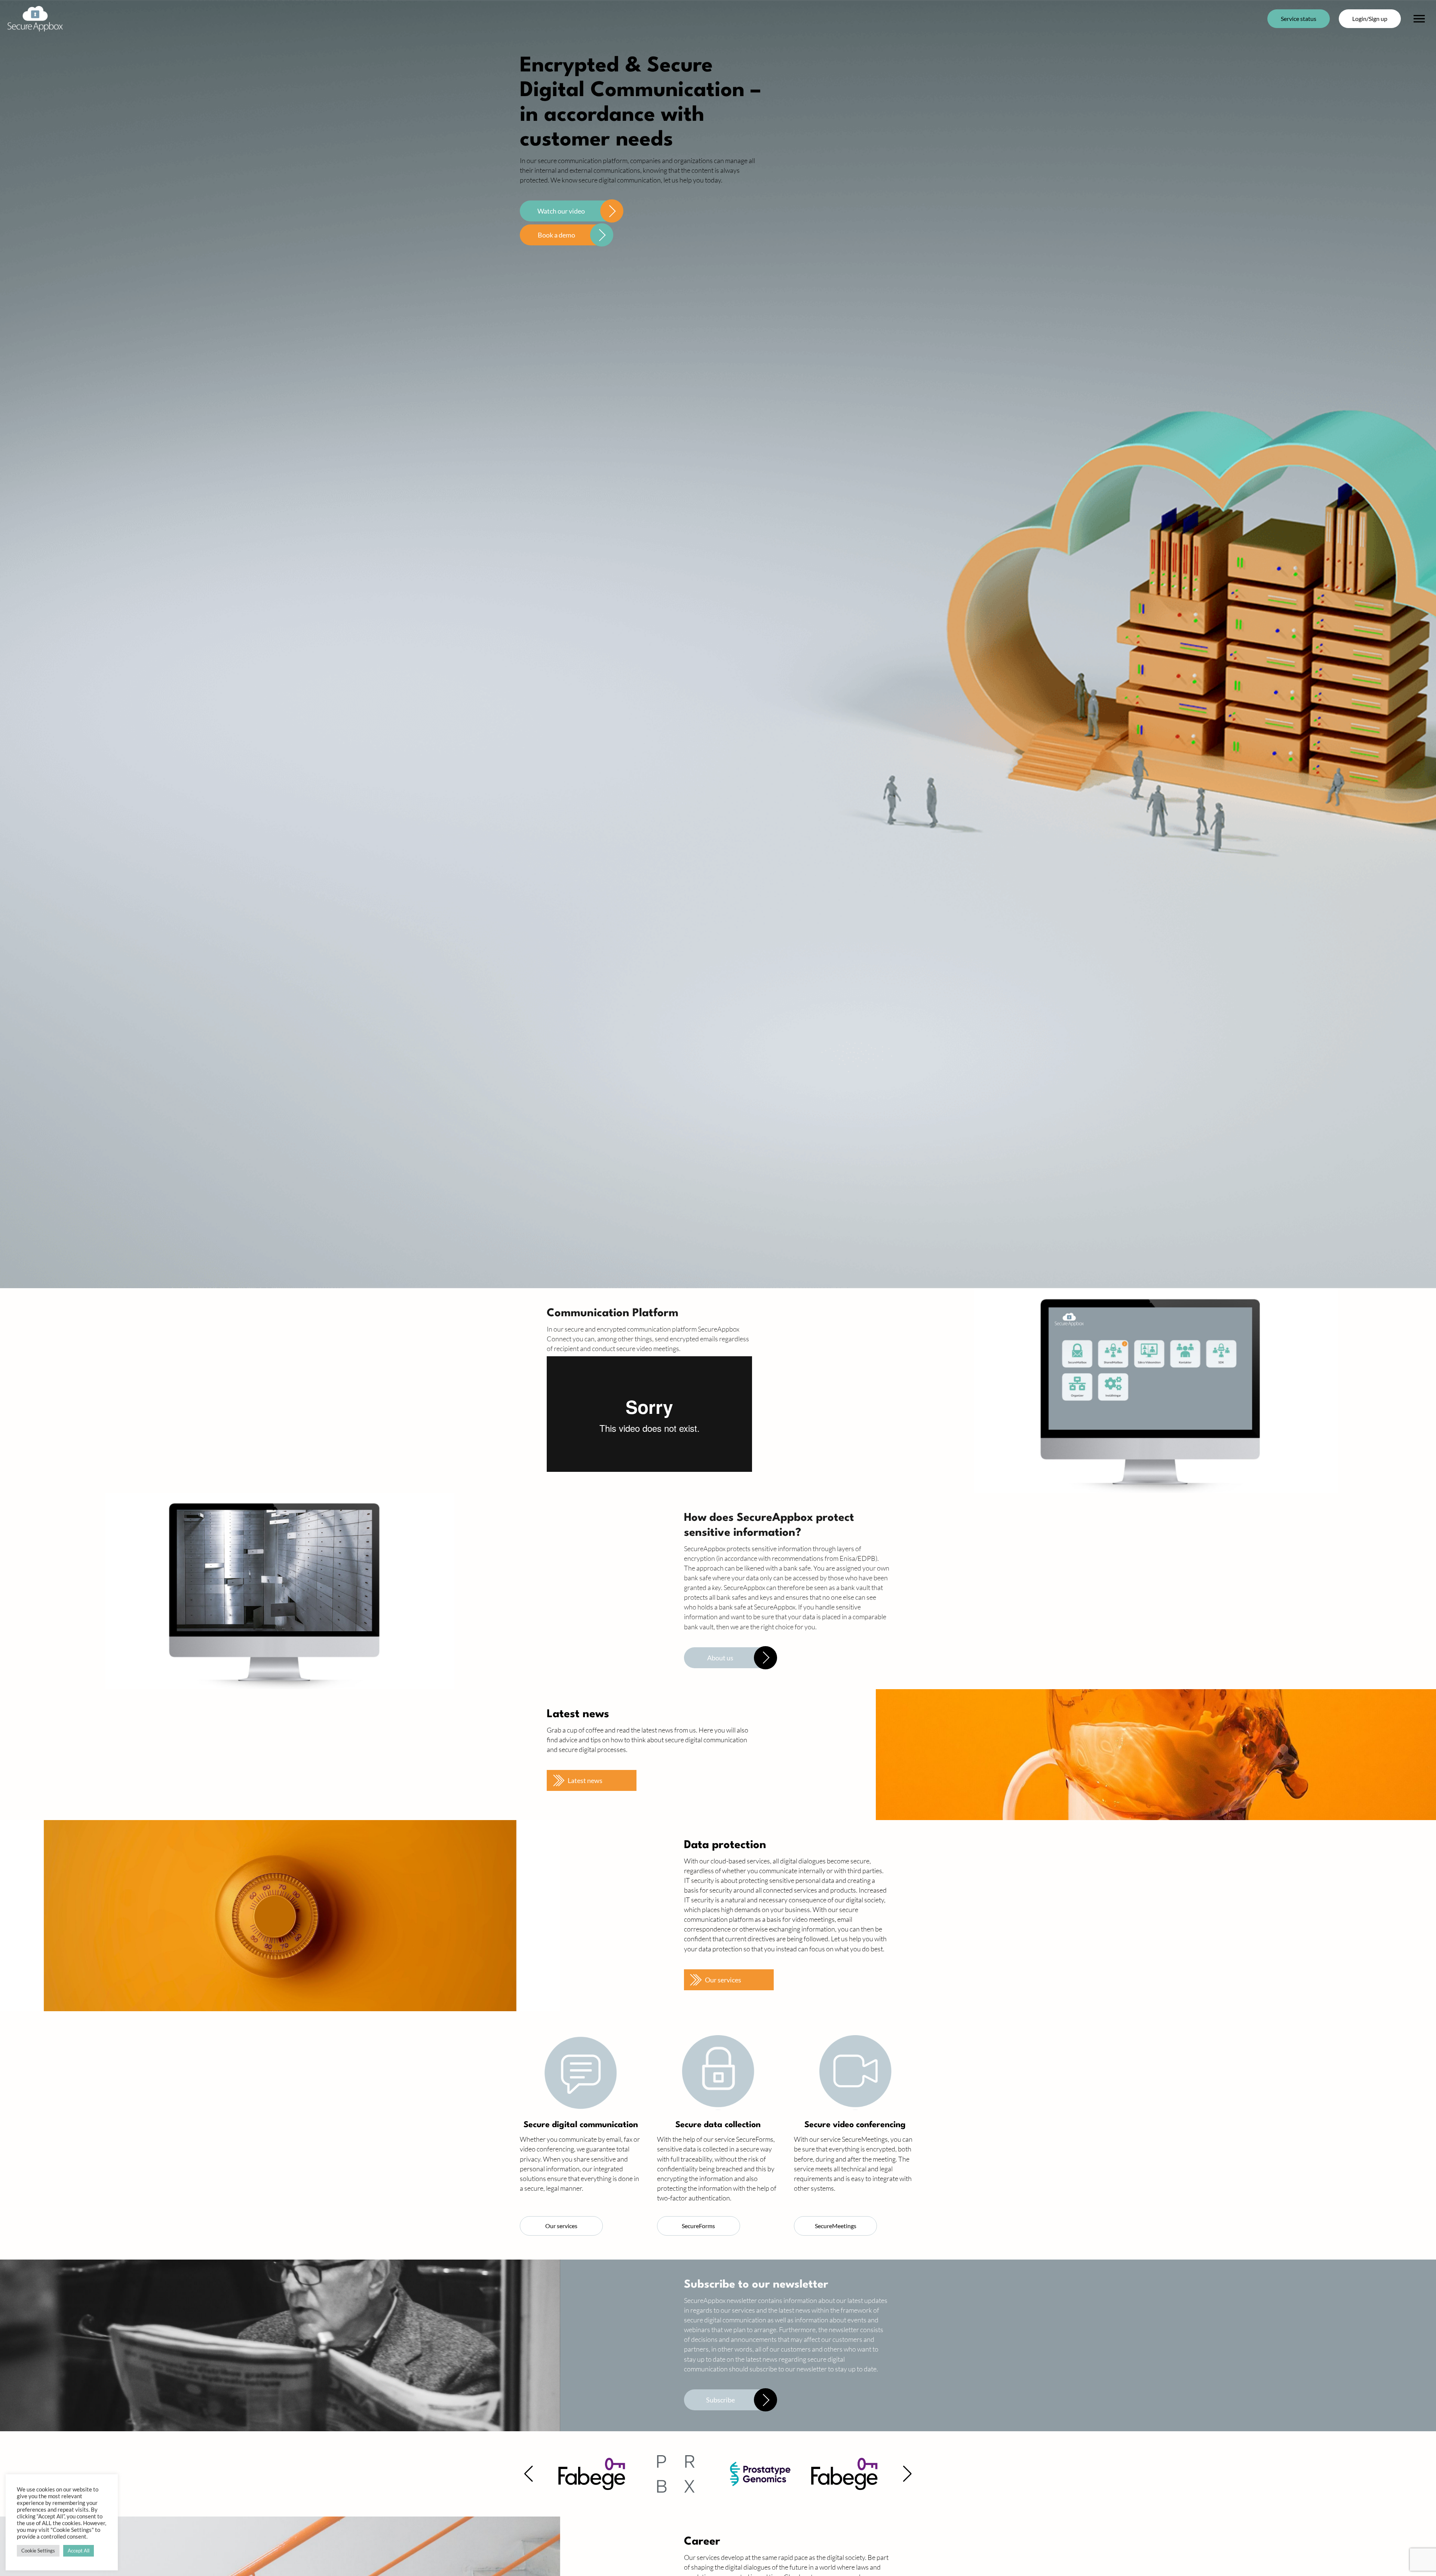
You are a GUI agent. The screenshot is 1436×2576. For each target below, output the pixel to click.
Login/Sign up (1370, 19)
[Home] (35, 19)
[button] (529, 2474)
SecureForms (698, 2226)
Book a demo (556, 235)
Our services (723, 1980)
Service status (1299, 19)
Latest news (585, 1780)
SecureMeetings (836, 2226)
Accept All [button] (79, 2551)
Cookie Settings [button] (38, 2551)
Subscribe (720, 2400)
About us (720, 1658)
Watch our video (561, 211)
